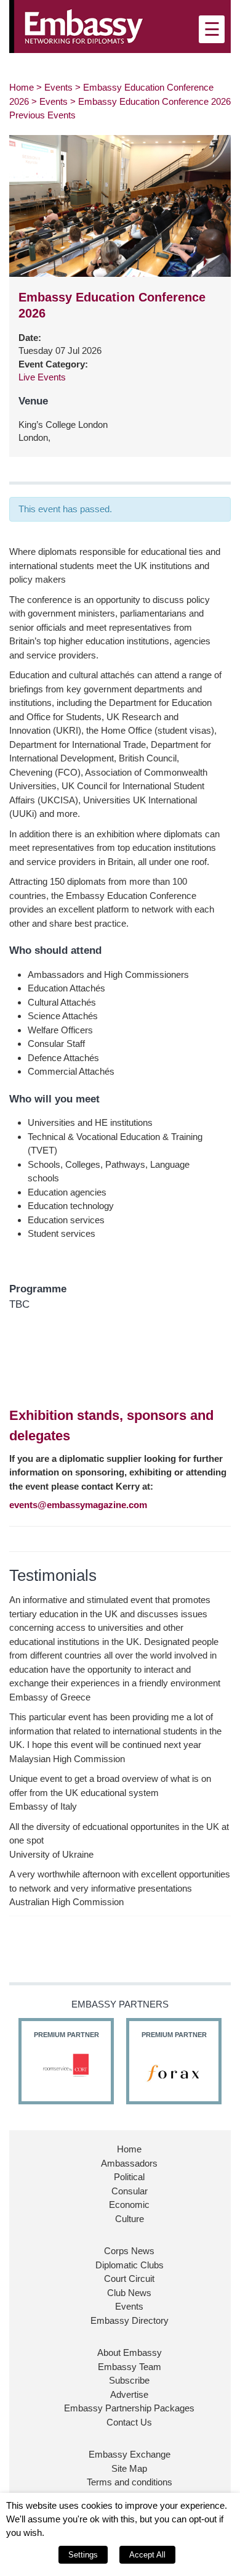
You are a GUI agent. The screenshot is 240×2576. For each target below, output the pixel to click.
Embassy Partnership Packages (129, 2408)
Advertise (129, 2394)
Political (129, 2177)
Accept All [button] (147, 2555)
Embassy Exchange (130, 2454)
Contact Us (129, 2422)
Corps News (129, 2251)
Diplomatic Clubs (130, 2265)
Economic (129, 2205)
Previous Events (42, 115)
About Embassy (130, 2352)
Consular (130, 2191)
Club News (129, 2293)
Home (22, 87)
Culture (130, 2219)
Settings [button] (83, 2555)
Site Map (129, 2468)
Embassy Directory (130, 2320)
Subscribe (129, 2380)
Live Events (42, 377)
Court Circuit (129, 2279)
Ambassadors (129, 2163)
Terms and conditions (130, 2482)
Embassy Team (130, 2367)
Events (58, 87)
